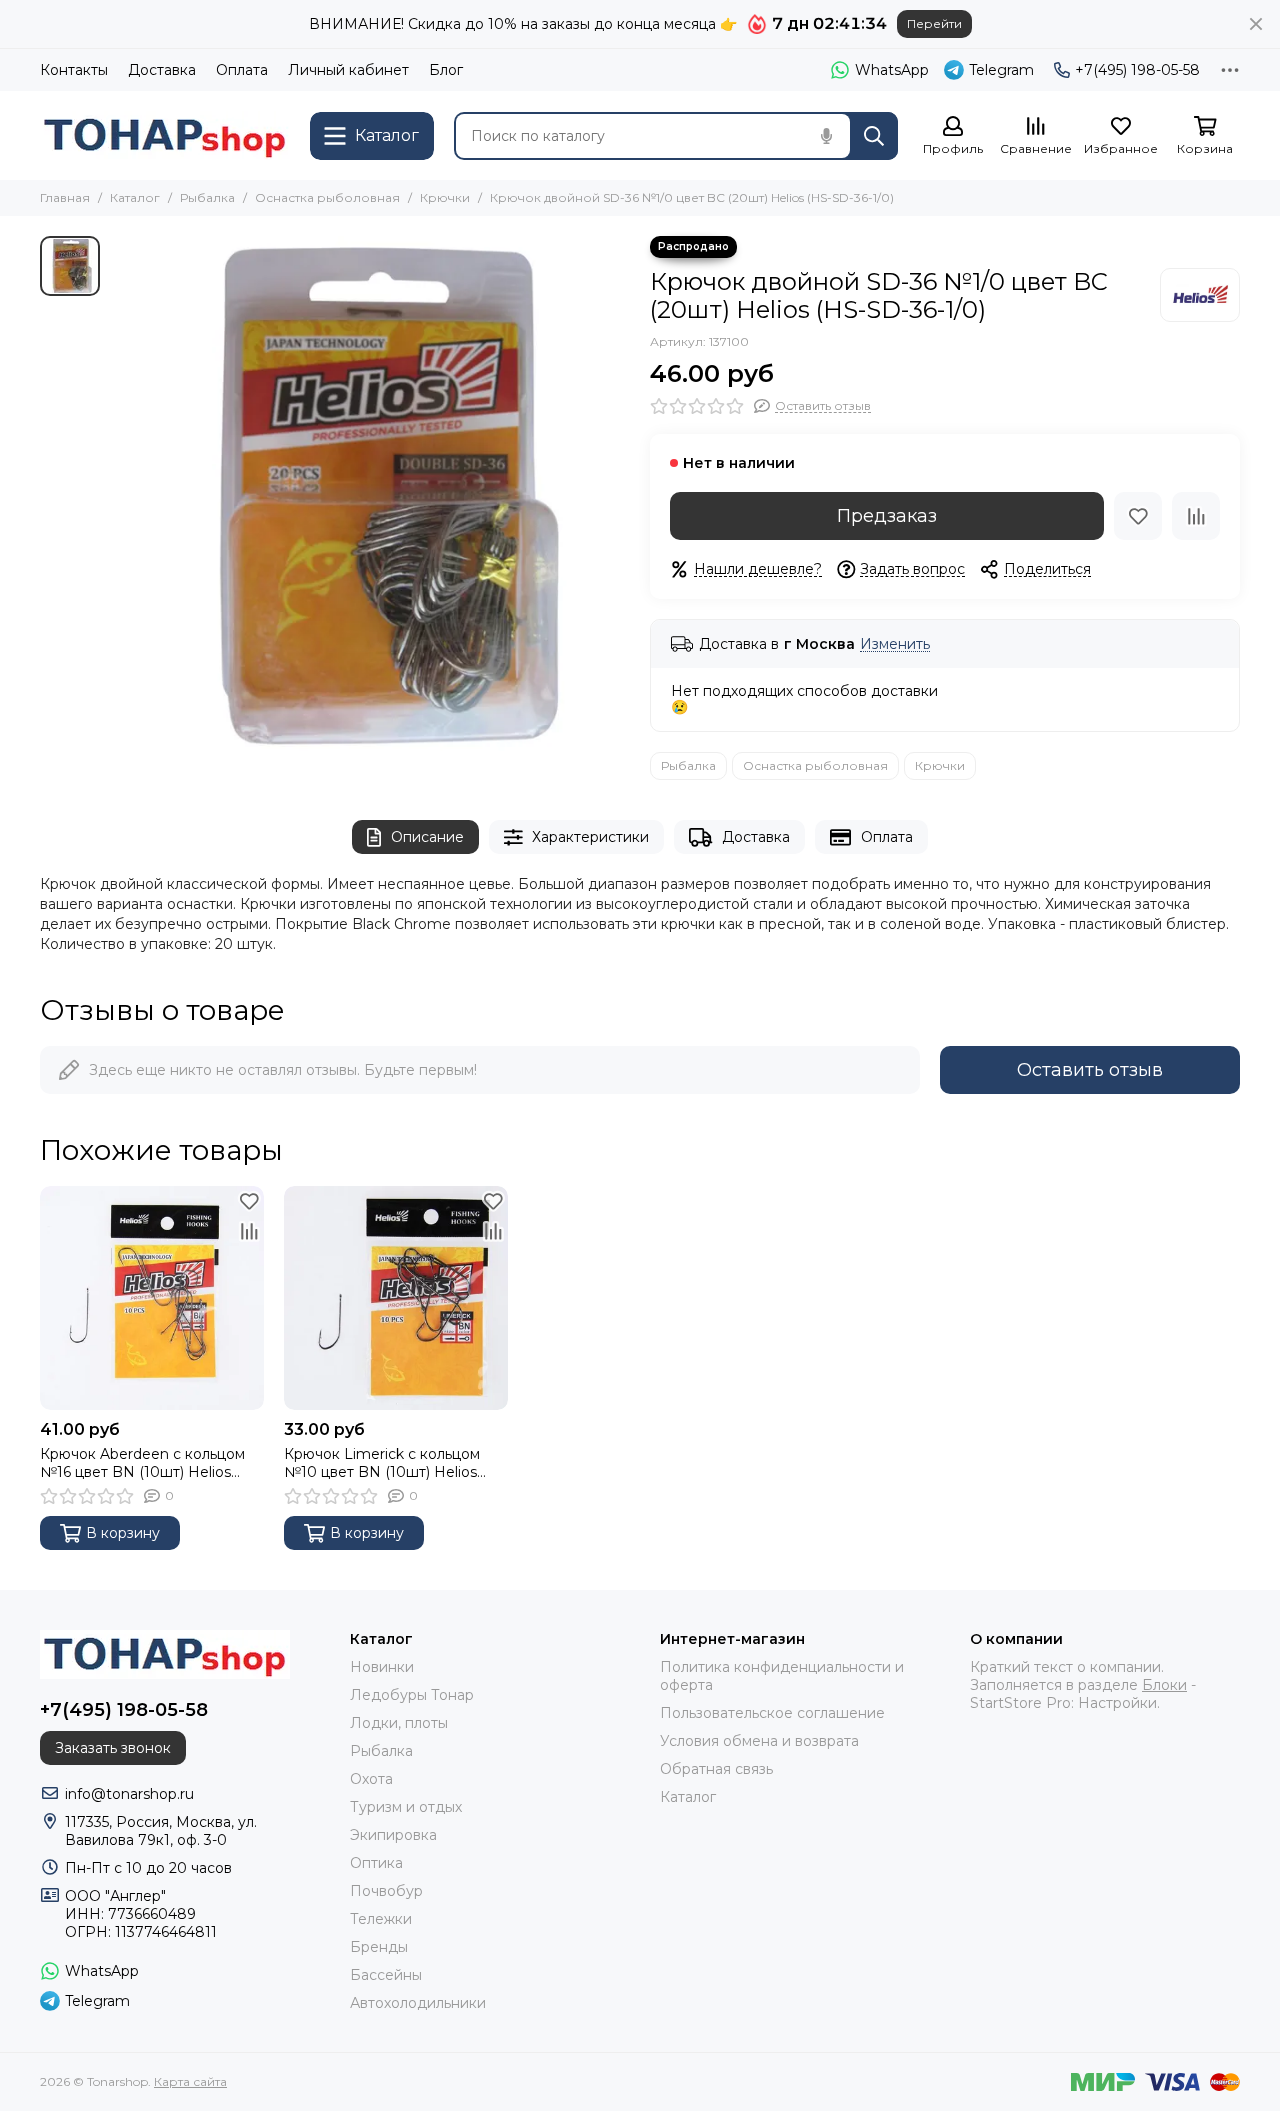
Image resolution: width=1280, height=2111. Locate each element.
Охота (371, 1779)
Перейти (934, 23)
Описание (427, 837)
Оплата (242, 70)
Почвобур (386, 1891)
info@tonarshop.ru (129, 1794)
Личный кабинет (348, 70)
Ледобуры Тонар (412, 1695)
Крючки (445, 197)
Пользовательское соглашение (772, 1713)
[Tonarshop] (165, 135)
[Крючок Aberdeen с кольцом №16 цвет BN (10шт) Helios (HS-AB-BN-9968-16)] (152, 1298)
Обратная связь (716, 1769)
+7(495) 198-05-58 (1137, 70)
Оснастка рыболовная (327, 197)
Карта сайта (190, 2081)
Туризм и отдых (406, 1807)
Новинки (382, 1667)
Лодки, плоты (399, 1723)
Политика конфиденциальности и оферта (782, 1676)
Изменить (895, 644)
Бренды (379, 1947)
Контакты (74, 70)
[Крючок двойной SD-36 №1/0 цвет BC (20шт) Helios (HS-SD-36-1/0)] (370, 496)
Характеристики (590, 837)
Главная (65, 197)
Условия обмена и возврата (759, 1741)
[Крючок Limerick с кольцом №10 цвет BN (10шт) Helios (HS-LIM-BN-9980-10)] (396, 1298)
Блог (446, 70)
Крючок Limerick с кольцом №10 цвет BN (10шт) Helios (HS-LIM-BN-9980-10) (382, 1463)
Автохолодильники (418, 2003)
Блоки (1164, 1685)
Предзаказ (887, 516)
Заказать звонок (113, 1748)
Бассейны (386, 1975)
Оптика (376, 1863)
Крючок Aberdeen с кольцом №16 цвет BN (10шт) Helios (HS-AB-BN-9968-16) (142, 1463)
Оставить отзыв (1090, 1070)
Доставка (162, 70)
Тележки (381, 1919)
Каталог (135, 197)
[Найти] (874, 136)
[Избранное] (1138, 516)
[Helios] (1200, 295)
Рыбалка (207, 197)
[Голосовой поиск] (826, 136)
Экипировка (393, 1835)
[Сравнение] (1196, 516)
